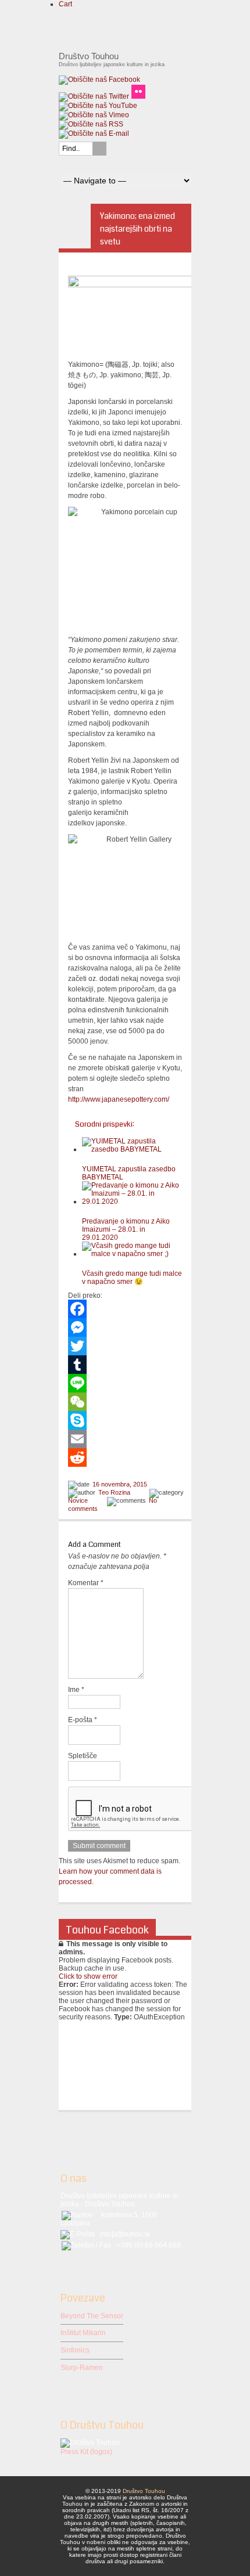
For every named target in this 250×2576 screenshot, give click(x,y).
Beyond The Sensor (92, 2316)
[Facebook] (125, 1309)
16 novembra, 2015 (120, 1484)
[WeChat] (125, 1402)
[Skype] (125, 1420)
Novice (78, 1500)
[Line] (125, 1383)
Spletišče (83, 1756)
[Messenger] (125, 1327)
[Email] (125, 1439)
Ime (76, 1690)
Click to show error (88, 1976)
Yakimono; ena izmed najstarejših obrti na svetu (137, 229)
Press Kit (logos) (86, 2452)
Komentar (86, 1583)
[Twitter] (125, 1346)
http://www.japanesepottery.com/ (119, 1099)
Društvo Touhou (144, 2491)
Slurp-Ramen (82, 2368)
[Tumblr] (125, 1365)
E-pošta (83, 1720)
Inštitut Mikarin (83, 2333)
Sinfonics (75, 2350)
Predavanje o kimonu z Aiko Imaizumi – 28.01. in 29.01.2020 (126, 1229)
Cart (65, 4)
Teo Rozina (114, 1492)
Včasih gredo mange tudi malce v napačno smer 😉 (132, 1278)
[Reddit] (125, 1457)
